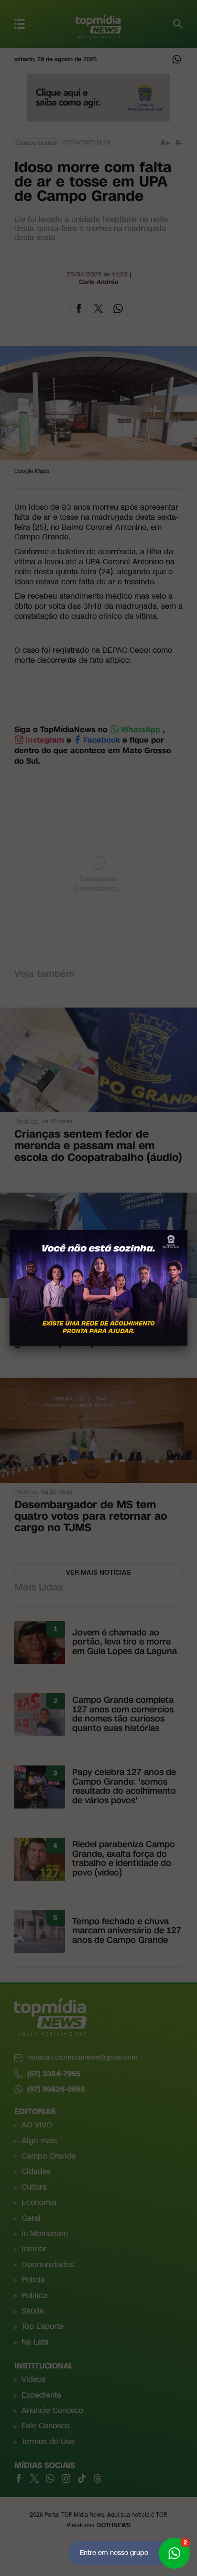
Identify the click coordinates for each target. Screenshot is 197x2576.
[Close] (187, 1230)
